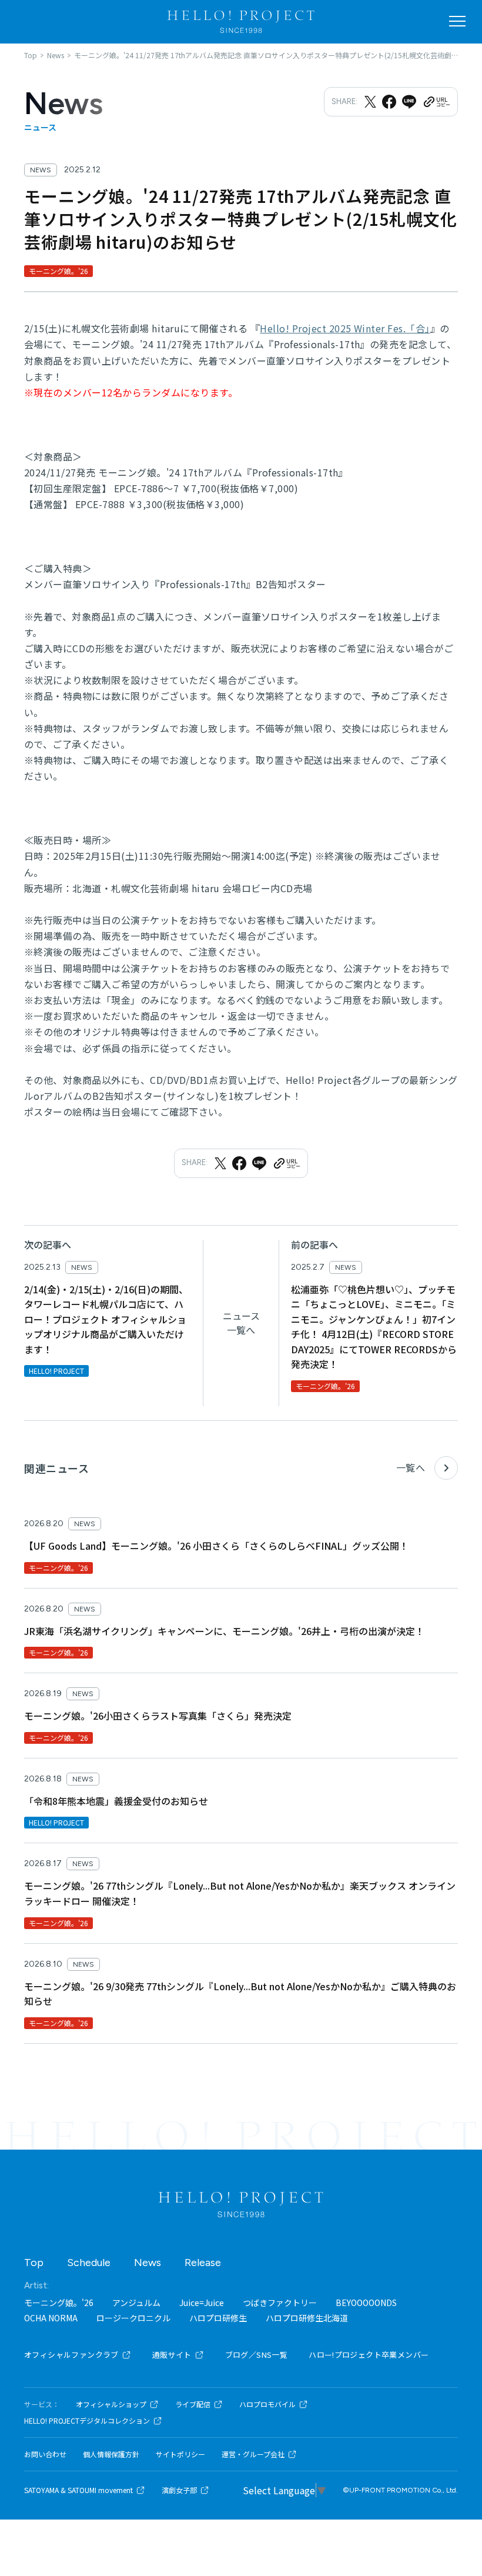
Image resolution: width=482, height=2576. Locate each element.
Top (34, 2263)
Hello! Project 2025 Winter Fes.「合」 (345, 328)
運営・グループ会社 (253, 2454)
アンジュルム (136, 2303)
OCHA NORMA (51, 2318)
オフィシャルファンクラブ (71, 2355)
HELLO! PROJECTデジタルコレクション (87, 2421)
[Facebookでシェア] (389, 102)
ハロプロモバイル (267, 2404)
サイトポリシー (180, 2454)
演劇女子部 (179, 2490)
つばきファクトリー (280, 2303)
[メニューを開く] (457, 21)
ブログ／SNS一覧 (257, 2355)
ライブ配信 (193, 2404)
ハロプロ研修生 (218, 2318)
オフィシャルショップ (111, 2404)
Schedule (89, 2263)
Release (203, 2263)
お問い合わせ (45, 2454)
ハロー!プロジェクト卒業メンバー (369, 2355)
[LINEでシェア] (409, 102)
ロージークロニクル (133, 2318)
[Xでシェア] (370, 102)
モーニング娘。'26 (59, 2303)
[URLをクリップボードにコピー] (436, 102)
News (148, 2263)
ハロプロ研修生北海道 (307, 2318)
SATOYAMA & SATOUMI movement (78, 2490)
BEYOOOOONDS (366, 2303)
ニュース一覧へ (241, 1323)
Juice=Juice (202, 2303)
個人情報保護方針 (111, 2454)
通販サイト (172, 2355)
